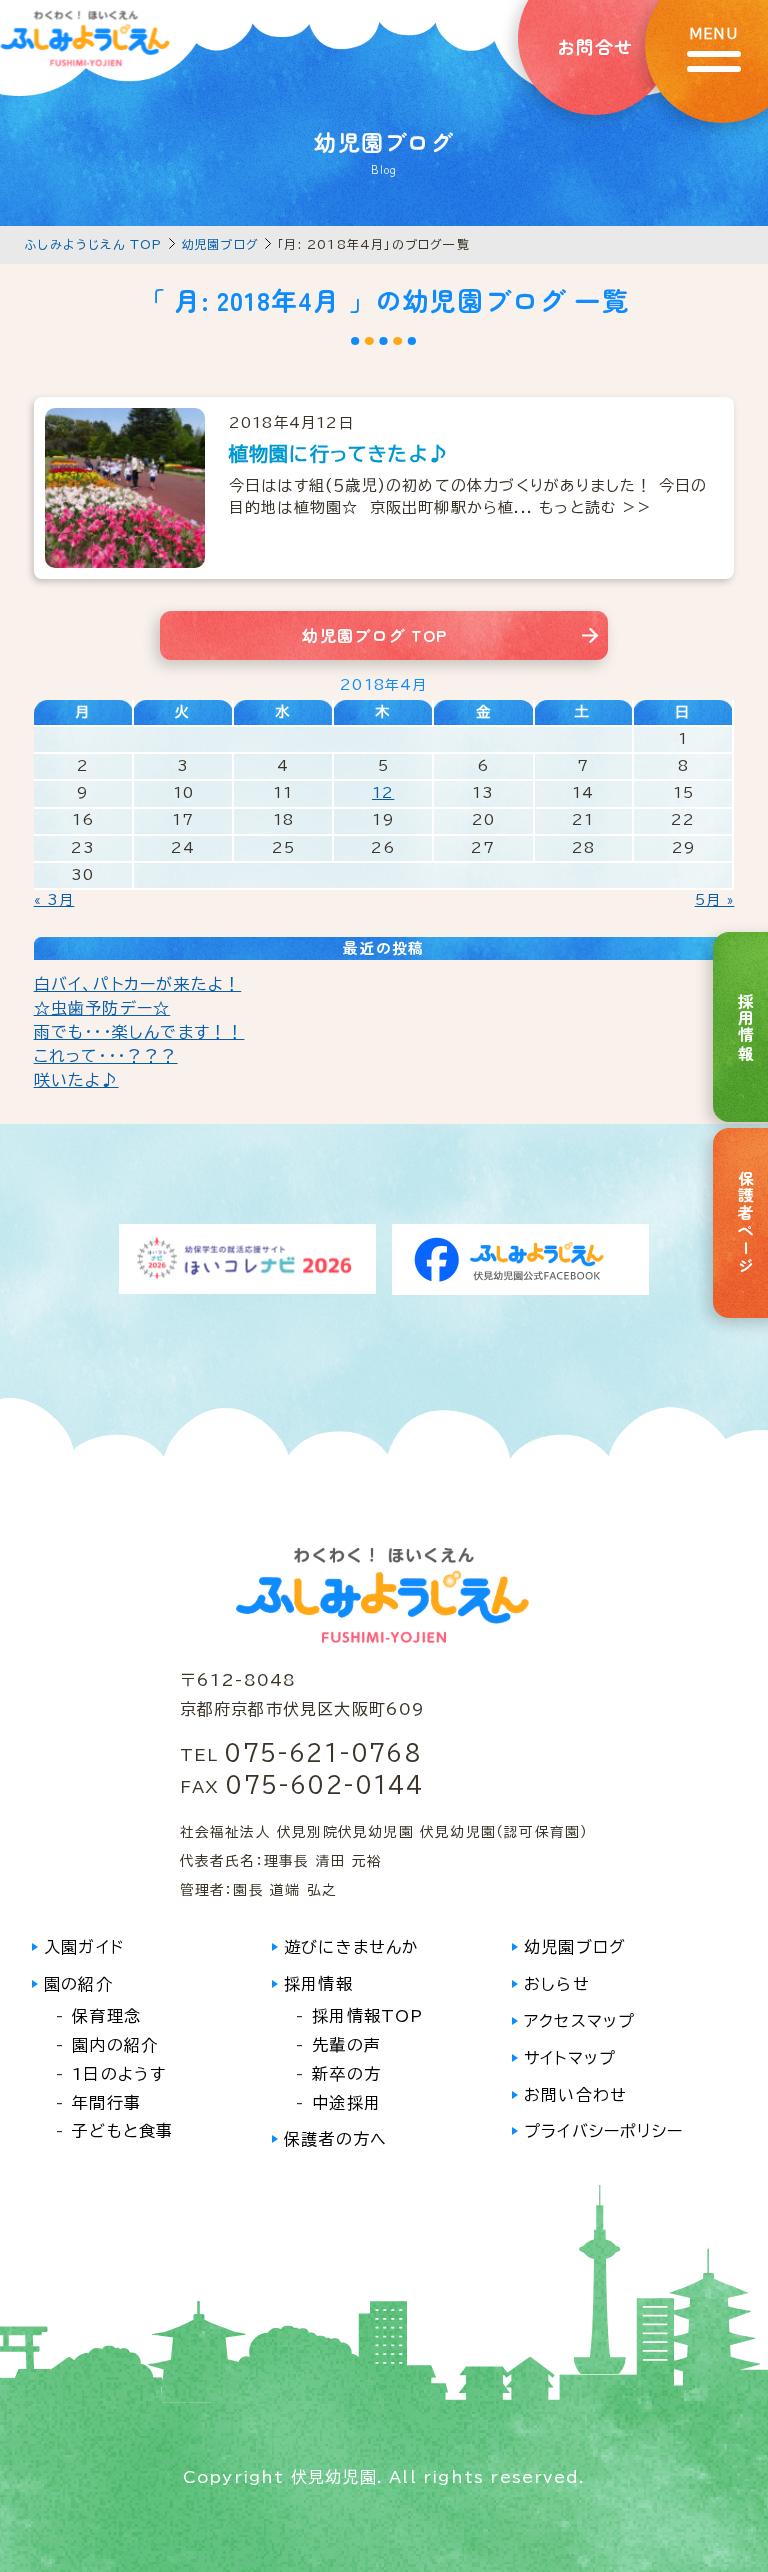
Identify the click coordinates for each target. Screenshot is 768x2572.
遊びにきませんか (352, 1947)
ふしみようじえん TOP (93, 244)
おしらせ (557, 1984)
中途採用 (346, 2103)
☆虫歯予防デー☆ (102, 1008)
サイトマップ (570, 2058)
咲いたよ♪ (76, 1080)
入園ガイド (84, 1947)
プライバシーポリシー (603, 2131)
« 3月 (54, 900)
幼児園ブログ (220, 244)
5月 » (715, 900)
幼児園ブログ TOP (374, 635)
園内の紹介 (115, 2045)
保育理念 (106, 2016)
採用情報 (318, 1984)
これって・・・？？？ (106, 1056)
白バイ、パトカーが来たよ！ (138, 984)
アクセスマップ (579, 2021)
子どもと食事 (122, 2131)
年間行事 (106, 2103)
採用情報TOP (367, 2016)
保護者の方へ (335, 2139)
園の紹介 (78, 1984)
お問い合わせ (575, 2095)
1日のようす (119, 2074)
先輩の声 (346, 2045)
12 (383, 793)
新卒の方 (346, 2074)
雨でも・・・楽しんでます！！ (139, 1032)
